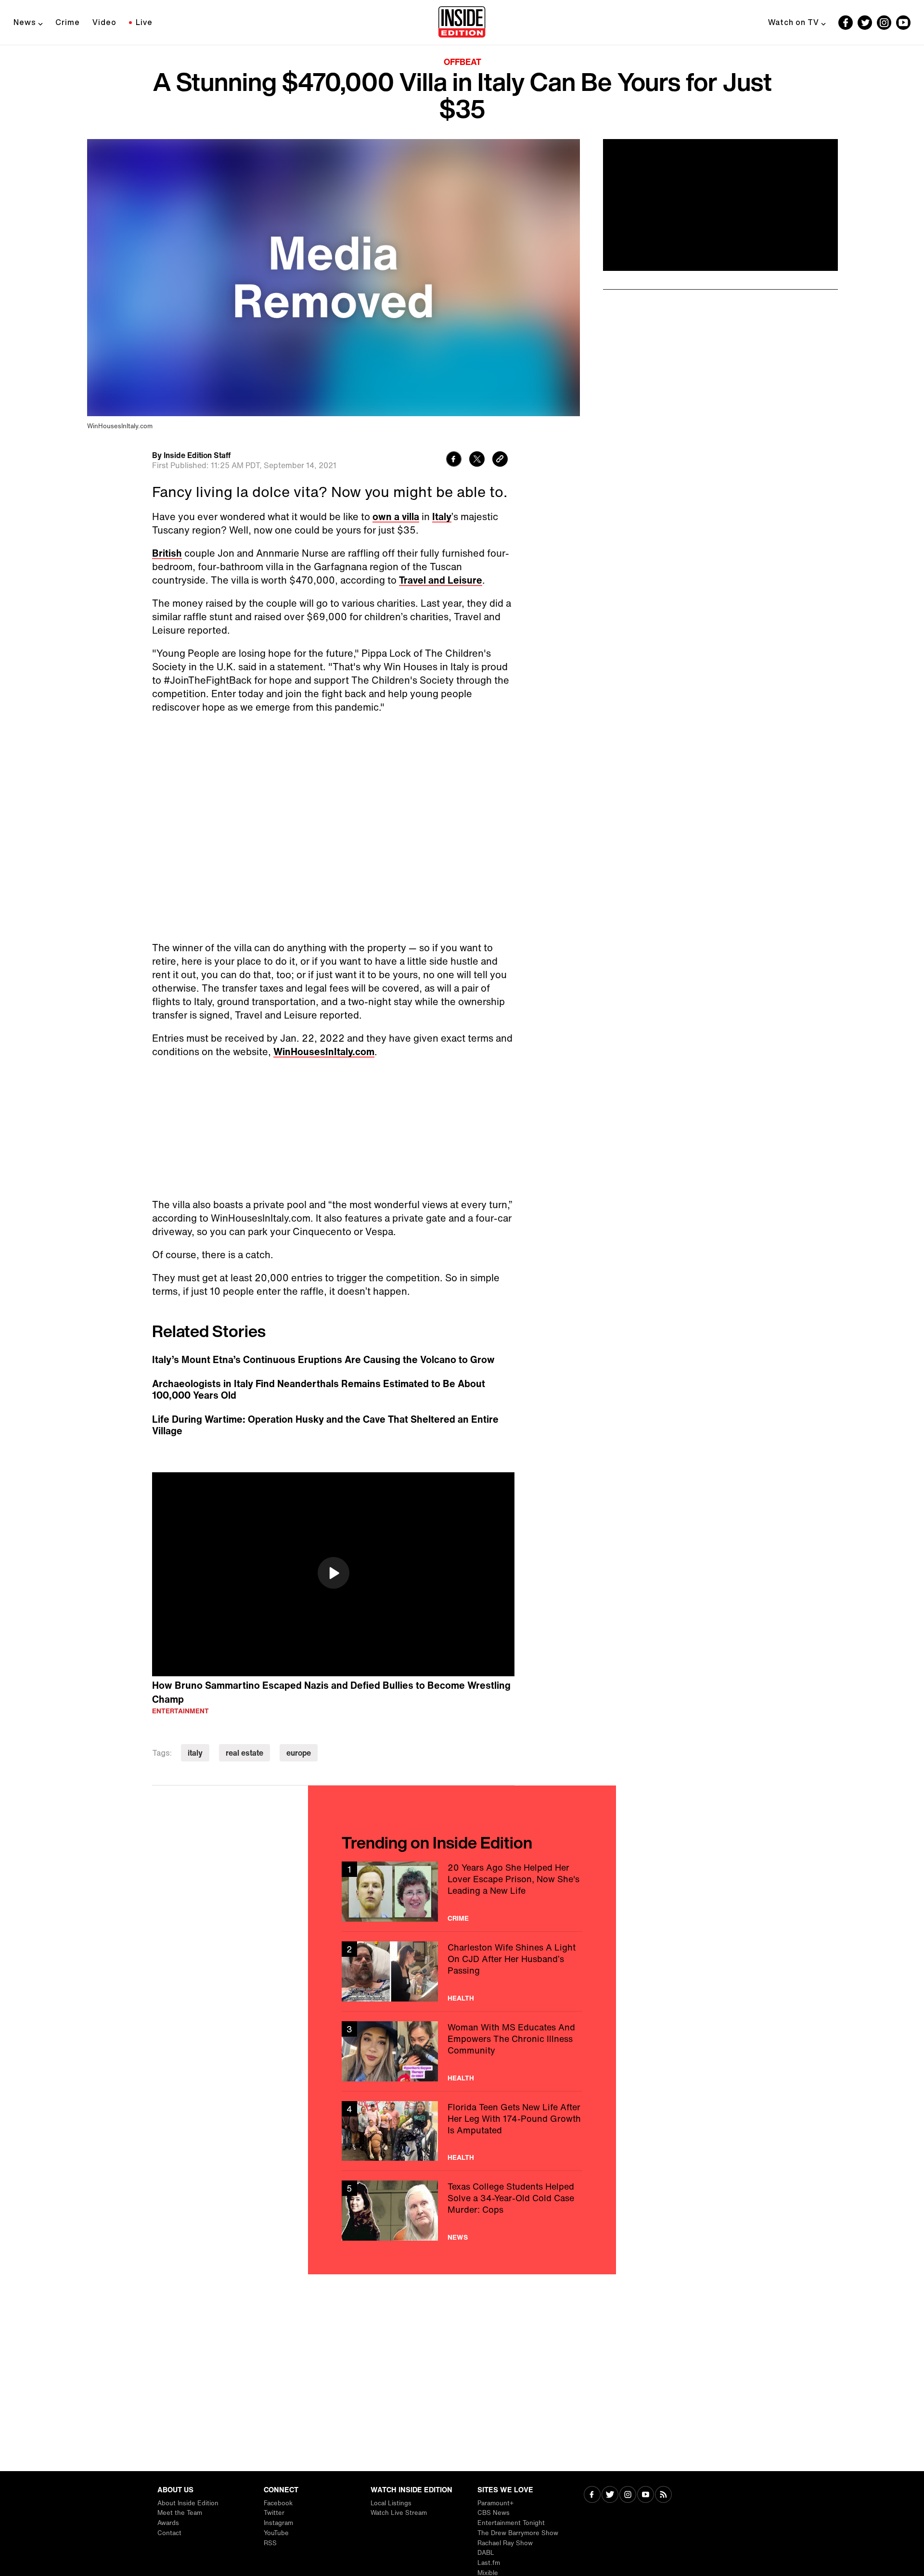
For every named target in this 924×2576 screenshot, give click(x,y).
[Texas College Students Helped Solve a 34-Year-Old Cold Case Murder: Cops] (462, 2211)
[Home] (462, 23)
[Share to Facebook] (454, 460)
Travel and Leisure (441, 580)
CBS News (494, 2513)
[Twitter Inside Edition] (865, 23)
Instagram (278, 2523)
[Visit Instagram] (628, 2495)
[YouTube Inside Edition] (903, 23)
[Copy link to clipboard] (500, 460)
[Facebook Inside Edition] (846, 23)
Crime (68, 22)
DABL (486, 2553)
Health (461, 1998)
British (167, 553)
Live (144, 22)
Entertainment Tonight (511, 2523)
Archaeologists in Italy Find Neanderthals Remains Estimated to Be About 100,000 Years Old (319, 1390)
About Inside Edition (188, 2503)
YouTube (276, 2533)
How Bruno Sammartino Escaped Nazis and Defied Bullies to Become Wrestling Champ (331, 1692)
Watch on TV (794, 22)
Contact (169, 2533)
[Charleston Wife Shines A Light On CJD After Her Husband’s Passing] (462, 1971)
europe (299, 1753)
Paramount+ (495, 2503)
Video (104, 22)
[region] (333, 1574)
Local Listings (391, 2503)
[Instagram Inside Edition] (884, 23)
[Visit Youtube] (646, 2495)
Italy (442, 516)
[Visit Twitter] (610, 2495)
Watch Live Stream (399, 2513)
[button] (334, 1573)
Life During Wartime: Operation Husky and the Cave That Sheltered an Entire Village (325, 1425)
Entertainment (180, 1711)
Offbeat (462, 62)
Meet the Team (180, 2513)
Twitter (274, 2513)
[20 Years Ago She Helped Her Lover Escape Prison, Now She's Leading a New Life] (462, 1892)
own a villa (396, 516)
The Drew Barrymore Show (518, 2533)
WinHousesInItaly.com (324, 1052)
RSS (270, 2543)
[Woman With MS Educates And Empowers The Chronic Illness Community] (462, 2051)
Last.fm (489, 2563)
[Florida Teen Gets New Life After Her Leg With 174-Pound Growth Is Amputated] (462, 2131)
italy (195, 1753)
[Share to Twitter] (477, 460)
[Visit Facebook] (592, 2495)
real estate (244, 1753)
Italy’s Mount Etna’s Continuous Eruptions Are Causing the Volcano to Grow (323, 1360)
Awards (168, 2523)
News (25, 22)
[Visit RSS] (663, 2495)
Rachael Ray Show (505, 2543)
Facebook (278, 2503)
